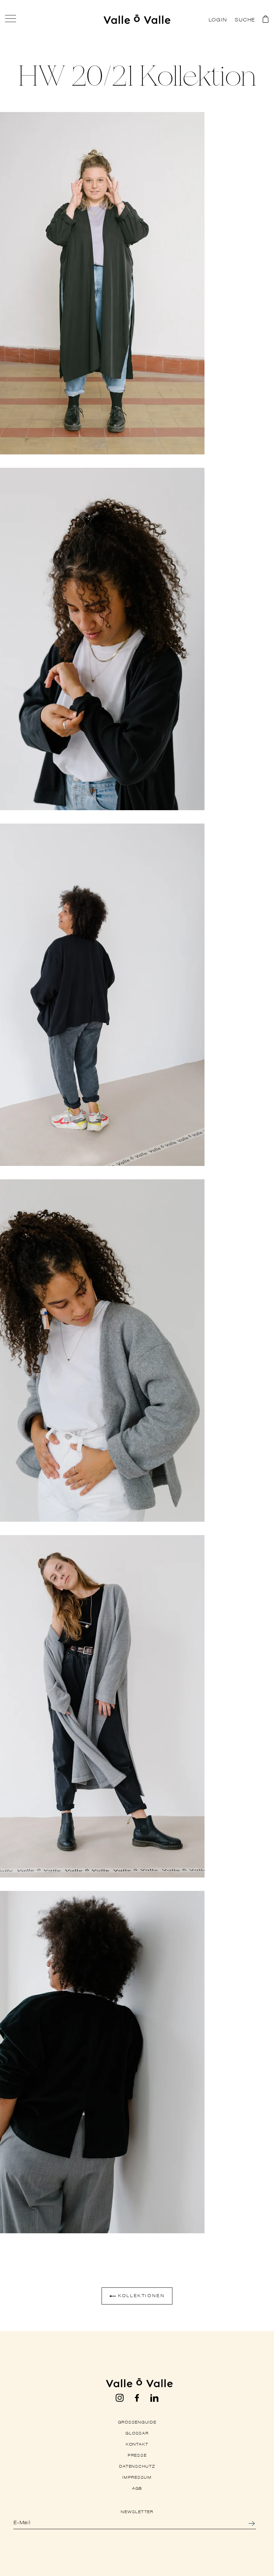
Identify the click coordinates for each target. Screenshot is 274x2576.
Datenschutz (137, 2466)
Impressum (137, 2477)
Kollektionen (141, 2295)
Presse (137, 2455)
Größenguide (137, 2422)
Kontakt (137, 2444)
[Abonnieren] (260, 2523)
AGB (137, 2488)
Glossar (137, 2433)
